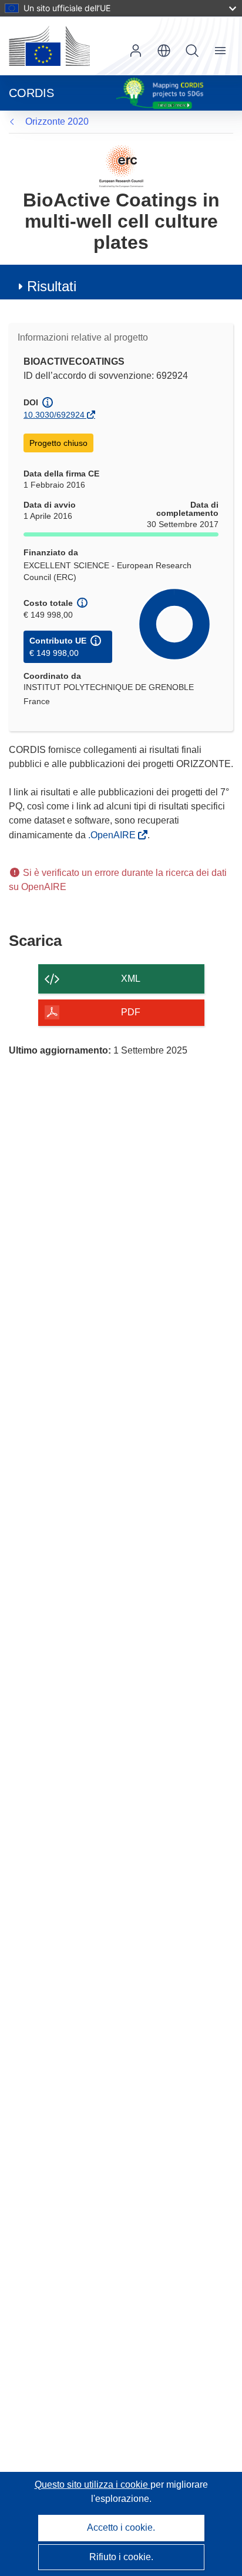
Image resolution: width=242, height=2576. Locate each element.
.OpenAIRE (113, 835)
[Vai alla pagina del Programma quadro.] (121, 166)
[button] (164, 51)
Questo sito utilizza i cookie (93, 2485)
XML (131, 979)
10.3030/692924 (54, 415)
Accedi (136, 51)
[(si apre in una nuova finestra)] (49, 46)
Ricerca (192, 51)
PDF (131, 1012)
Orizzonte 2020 (57, 121)
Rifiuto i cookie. (121, 2557)
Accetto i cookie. (121, 2527)
